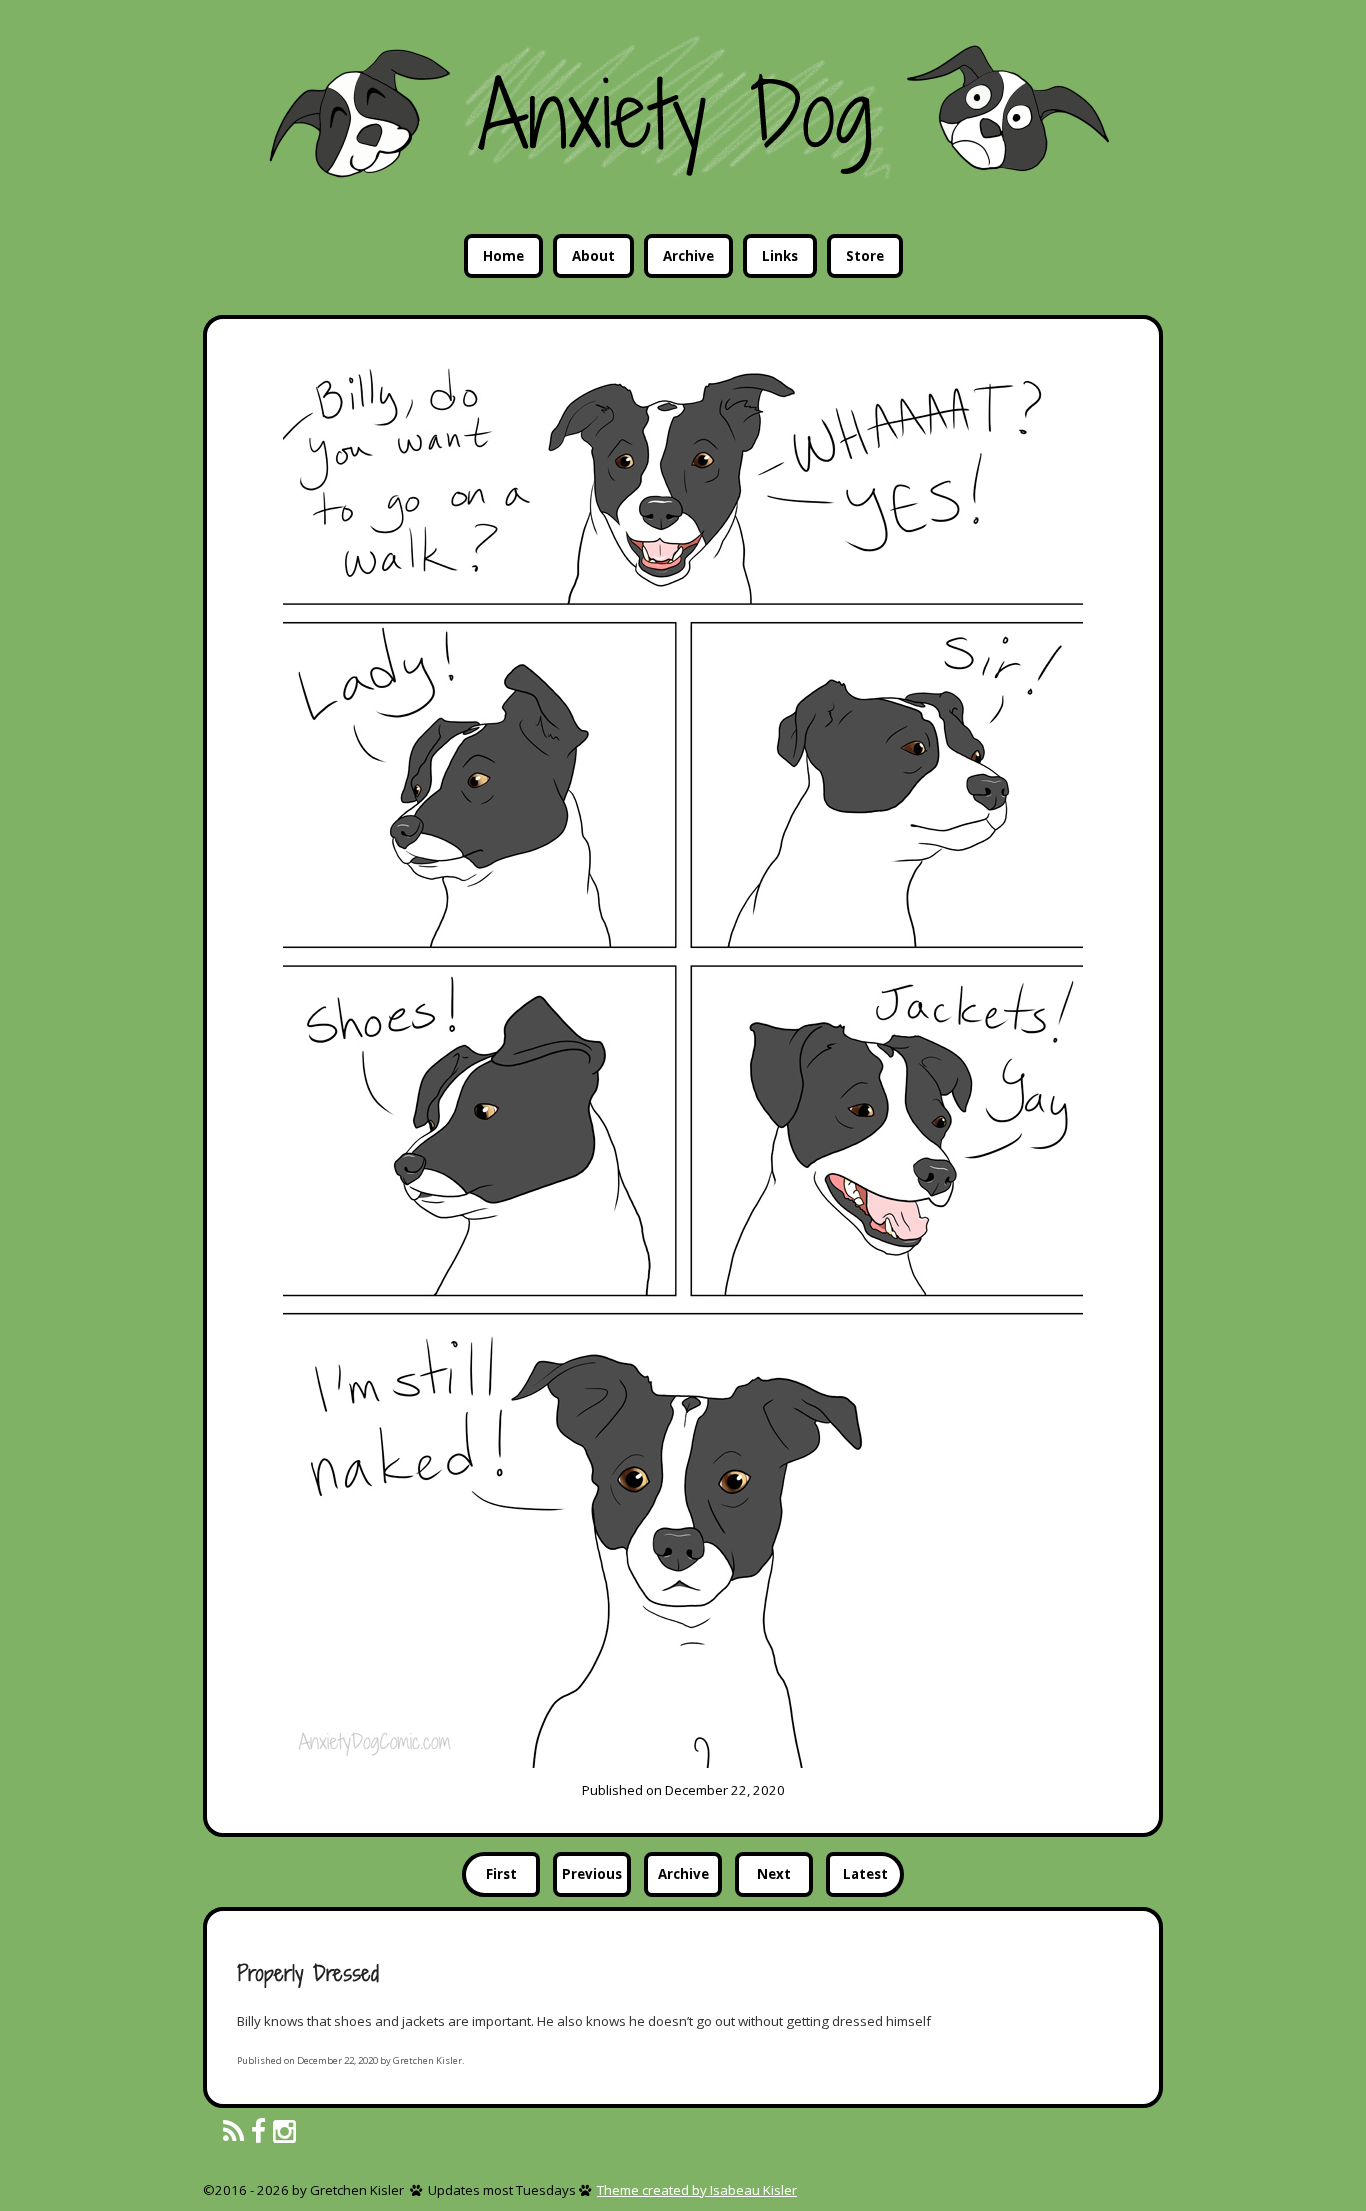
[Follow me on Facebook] (258, 2132)
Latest (865, 1874)
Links (780, 256)
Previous (592, 1874)
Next (774, 1874)
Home (503, 256)
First (501, 1874)
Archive (688, 256)
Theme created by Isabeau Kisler (697, 2190)
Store (865, 256)
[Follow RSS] (233, 2132)
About (593, 256)
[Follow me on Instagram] (284, 2132)
